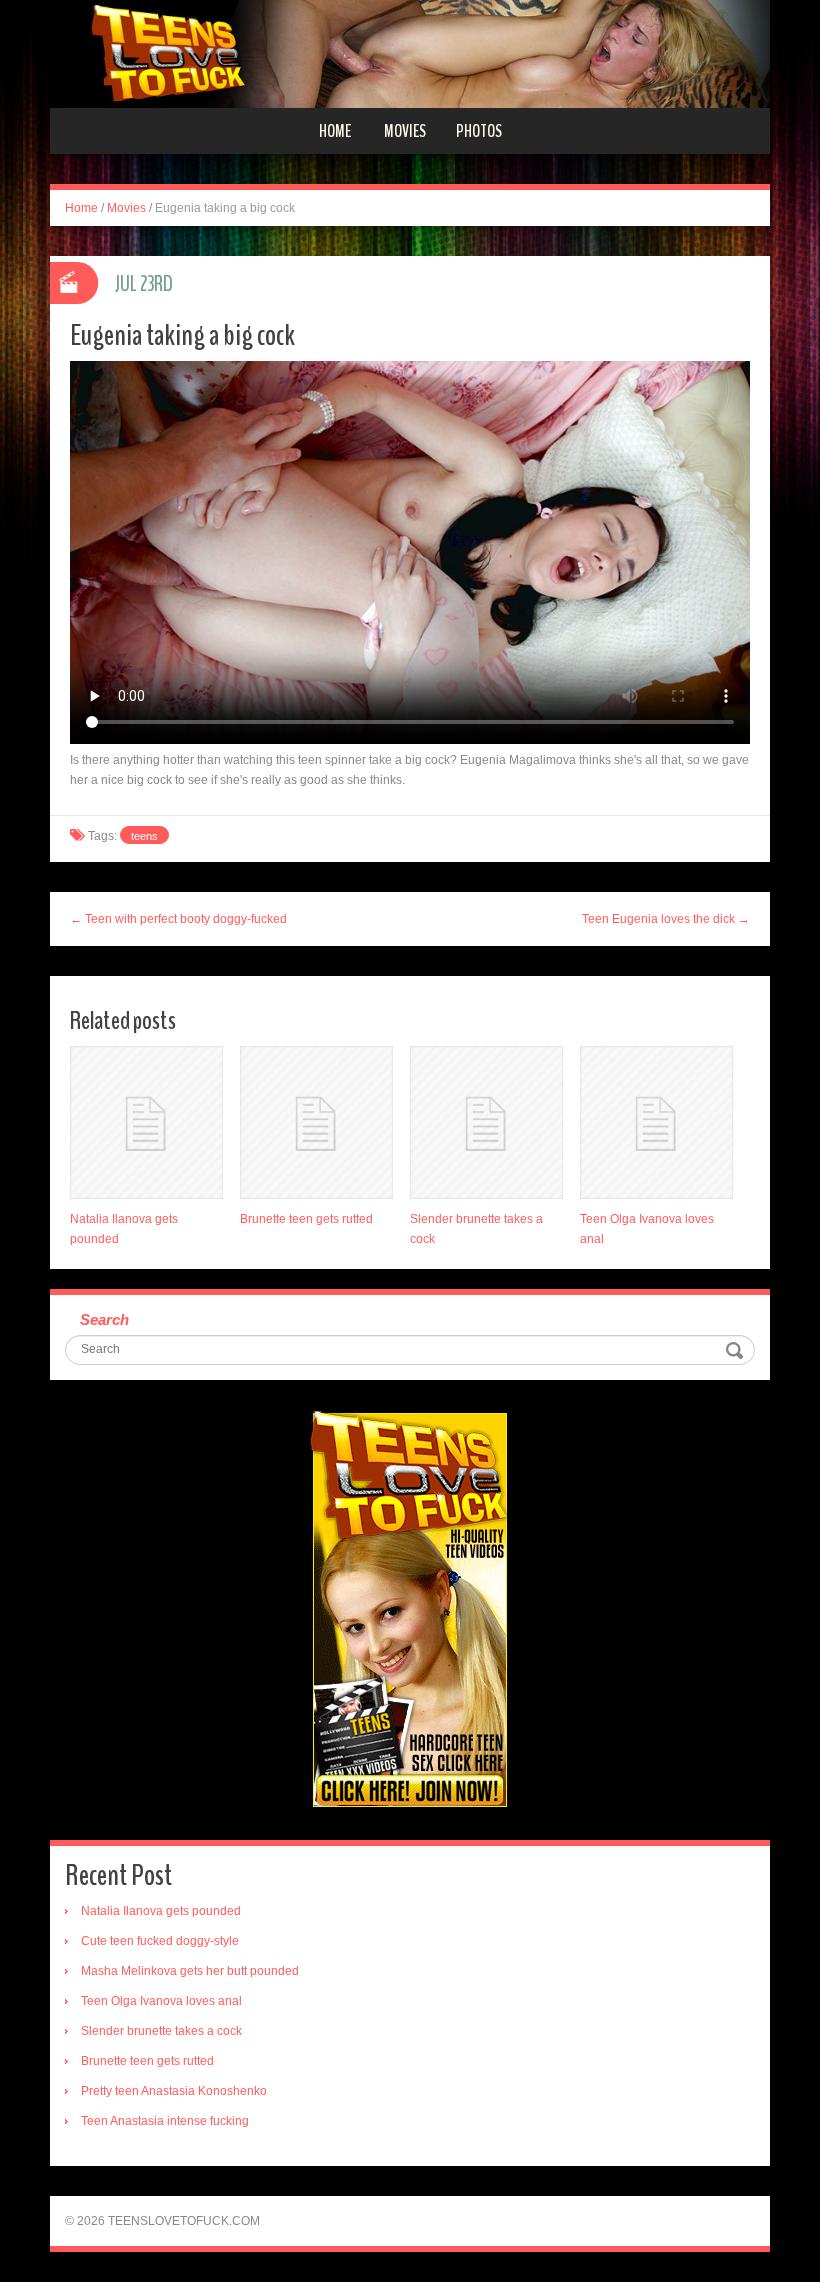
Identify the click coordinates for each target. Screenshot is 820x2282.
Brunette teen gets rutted (306, 1219)
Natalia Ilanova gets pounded (161, 1911)
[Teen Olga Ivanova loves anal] (656, 1122)
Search (104, 1319)
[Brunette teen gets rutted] (316, 1122)
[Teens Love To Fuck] (410, 53)
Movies (405, 131)
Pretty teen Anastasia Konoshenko (174, 2091)
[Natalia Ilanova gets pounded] (146, 1122)
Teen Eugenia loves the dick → (666, 919)
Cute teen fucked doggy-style (160, 1941)
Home (335, 131)
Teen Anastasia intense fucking (165, 2121)
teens (144, 836)
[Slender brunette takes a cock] (486, 1122)
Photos (479, 131)
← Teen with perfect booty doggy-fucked (178, 919)
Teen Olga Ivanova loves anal (161, 2001)
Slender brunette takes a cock (161, 2031)
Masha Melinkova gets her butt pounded (190, 1971)
